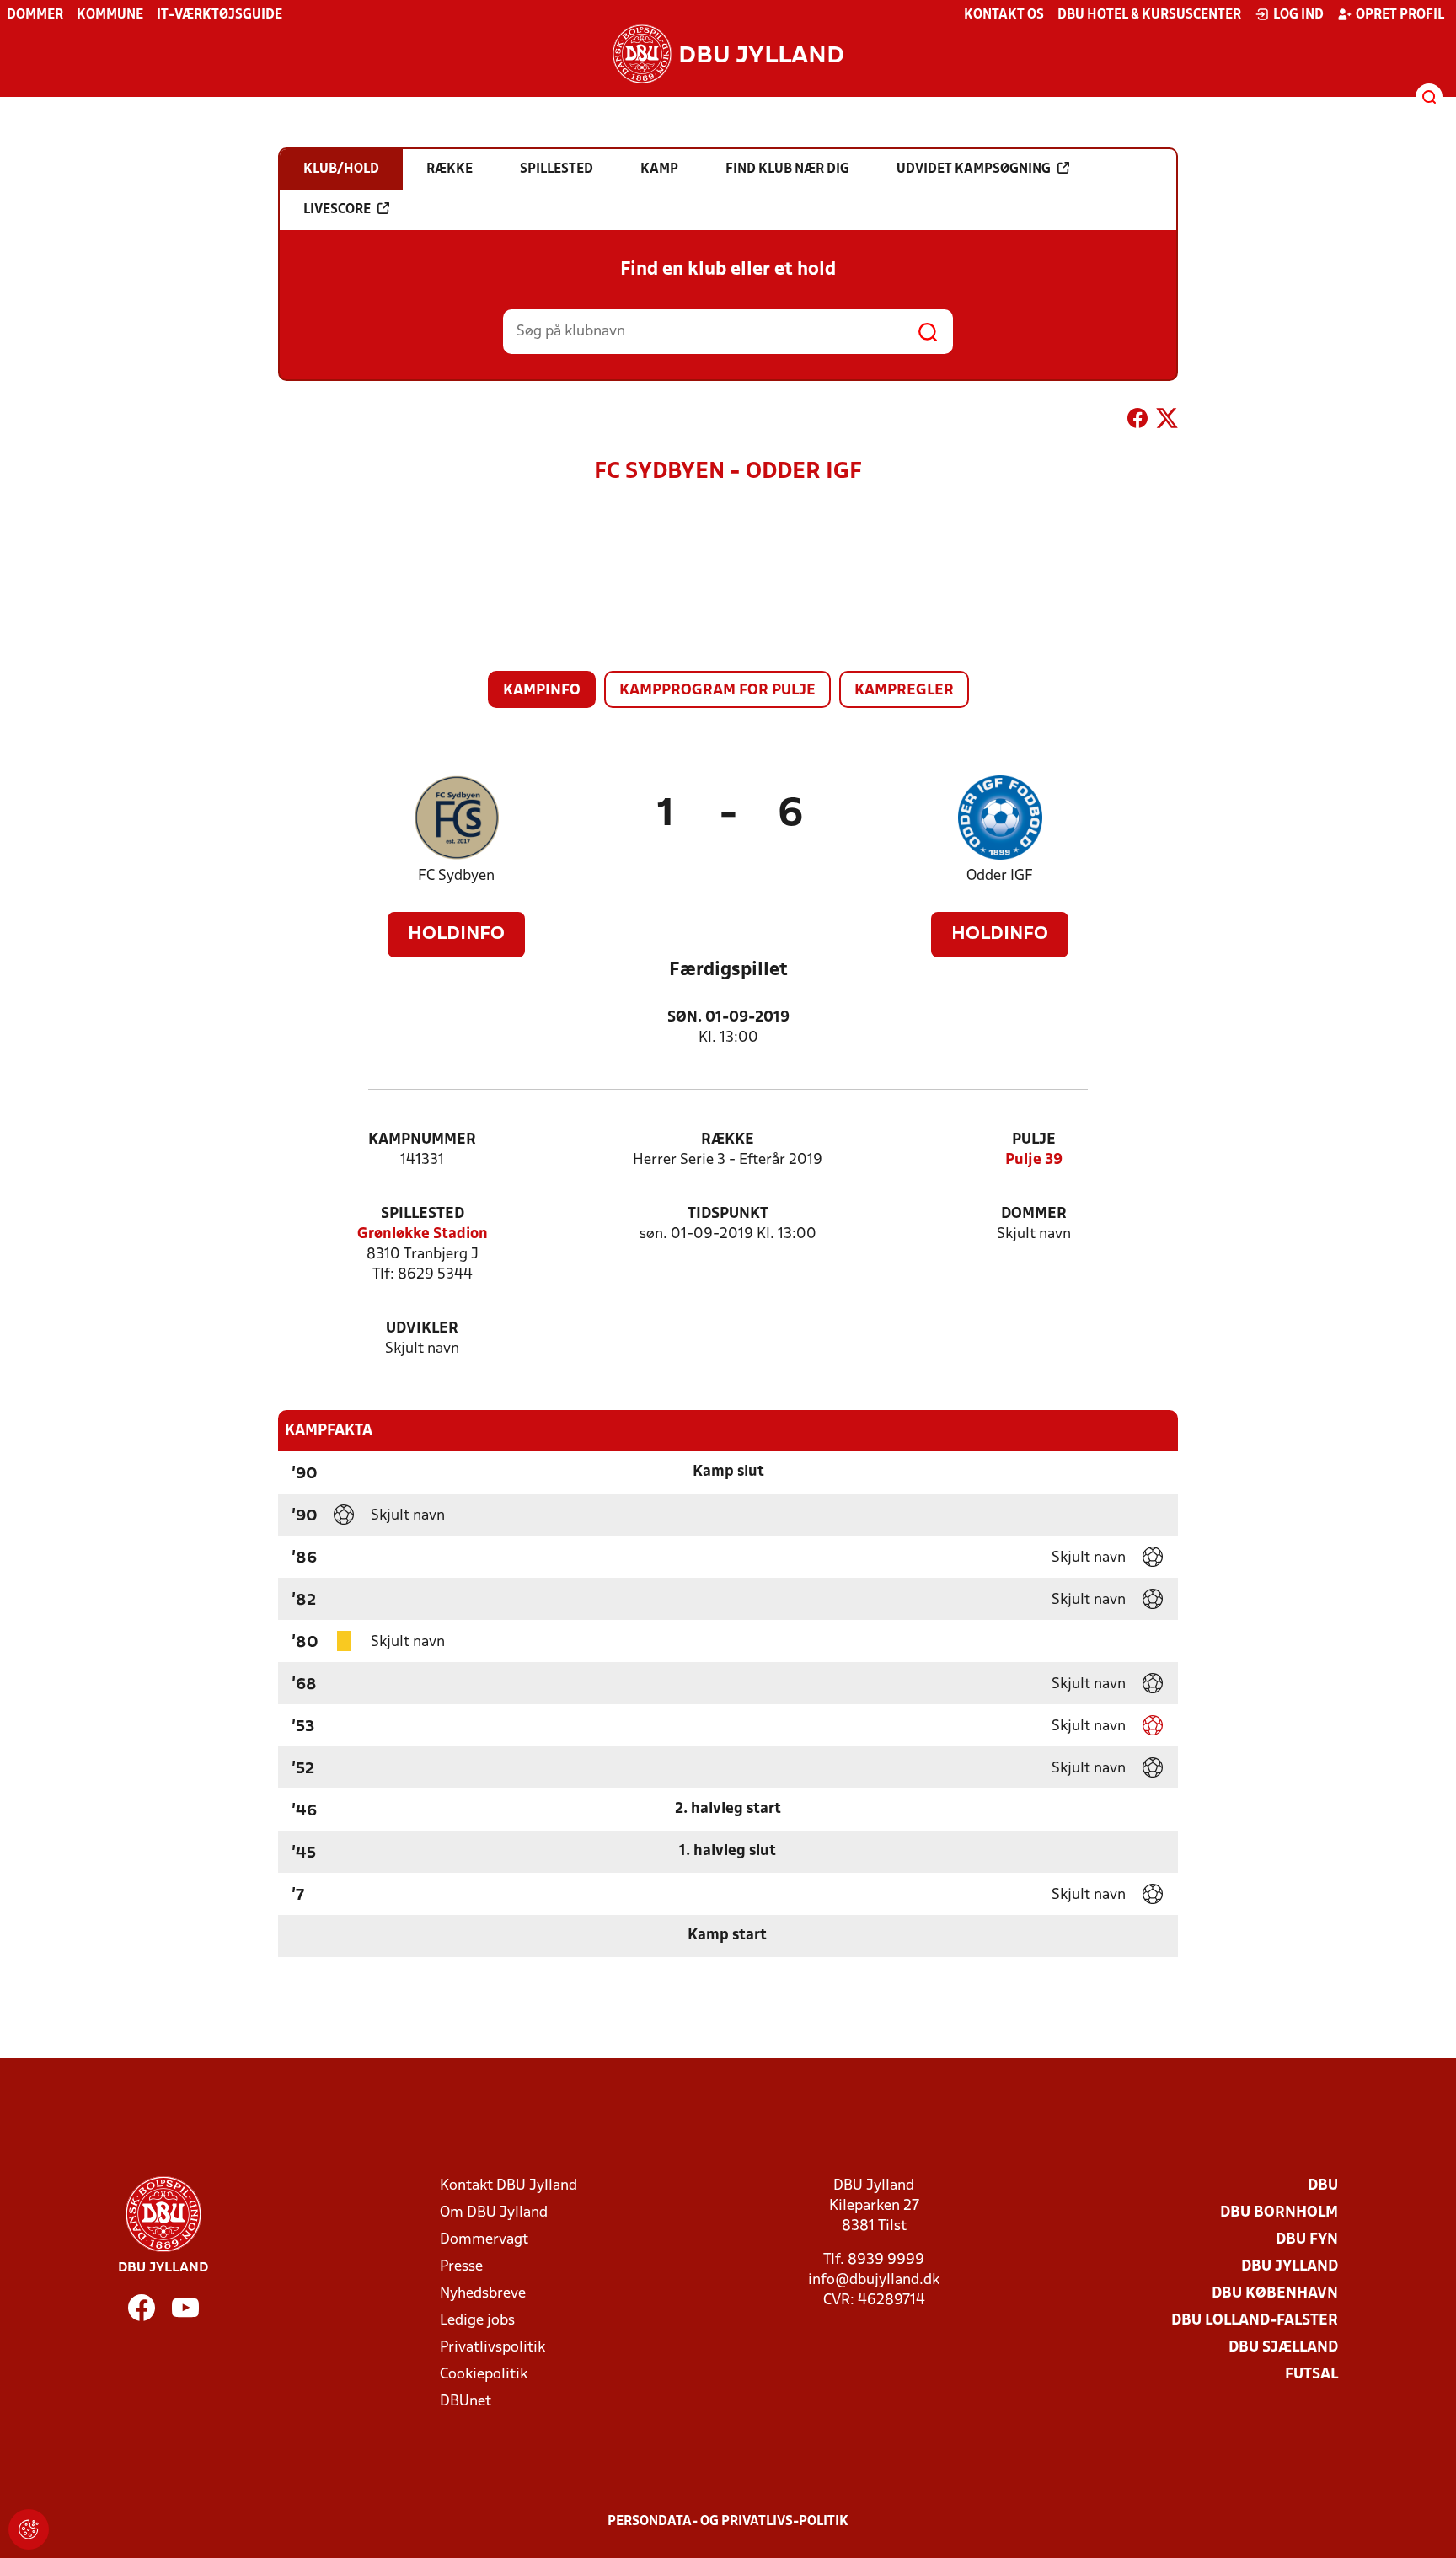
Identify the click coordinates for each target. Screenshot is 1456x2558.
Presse (461, 2267)
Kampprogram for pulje (717, 691)
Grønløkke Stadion (423, 1234)
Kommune (110, 15)
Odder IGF (1000, 876)
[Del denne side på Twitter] (1167, 421)
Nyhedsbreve (483, 2294)
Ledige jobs (477, 2321)
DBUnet (466, 2402)
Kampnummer (422, 1140)
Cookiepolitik (484, 2375)
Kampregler (904, 691)
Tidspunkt (728, 1214)
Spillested (423, 1214)
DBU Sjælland (1283, 2348)
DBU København (1275, 2294)
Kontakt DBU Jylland (509, 2186)
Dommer (35, 15)
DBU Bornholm (1279, 2213)
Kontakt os (1004, 15)
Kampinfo (542, 691)
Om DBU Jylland (494, 2213)
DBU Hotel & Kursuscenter (1149, 15)
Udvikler (422, 1329)
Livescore (337, 210)
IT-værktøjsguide (219, 15)
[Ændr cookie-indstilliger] (29, 2529)
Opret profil (1400, 15)
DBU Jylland (1290, 2267)
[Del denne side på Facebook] (1137, 421)
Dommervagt (484, 2240)
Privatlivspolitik (492, 2348)
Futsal (1311, 2375)
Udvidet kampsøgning (974, 169)
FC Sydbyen (456, 876)
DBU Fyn (1307, 2240)
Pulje (1034, 1140)
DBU (1323, 2186)
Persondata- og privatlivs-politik (728, 2522)
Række (728, 1140)
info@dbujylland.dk (874, 2280)
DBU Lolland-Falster (1255, 2321)
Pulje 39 (1034, 1160)
